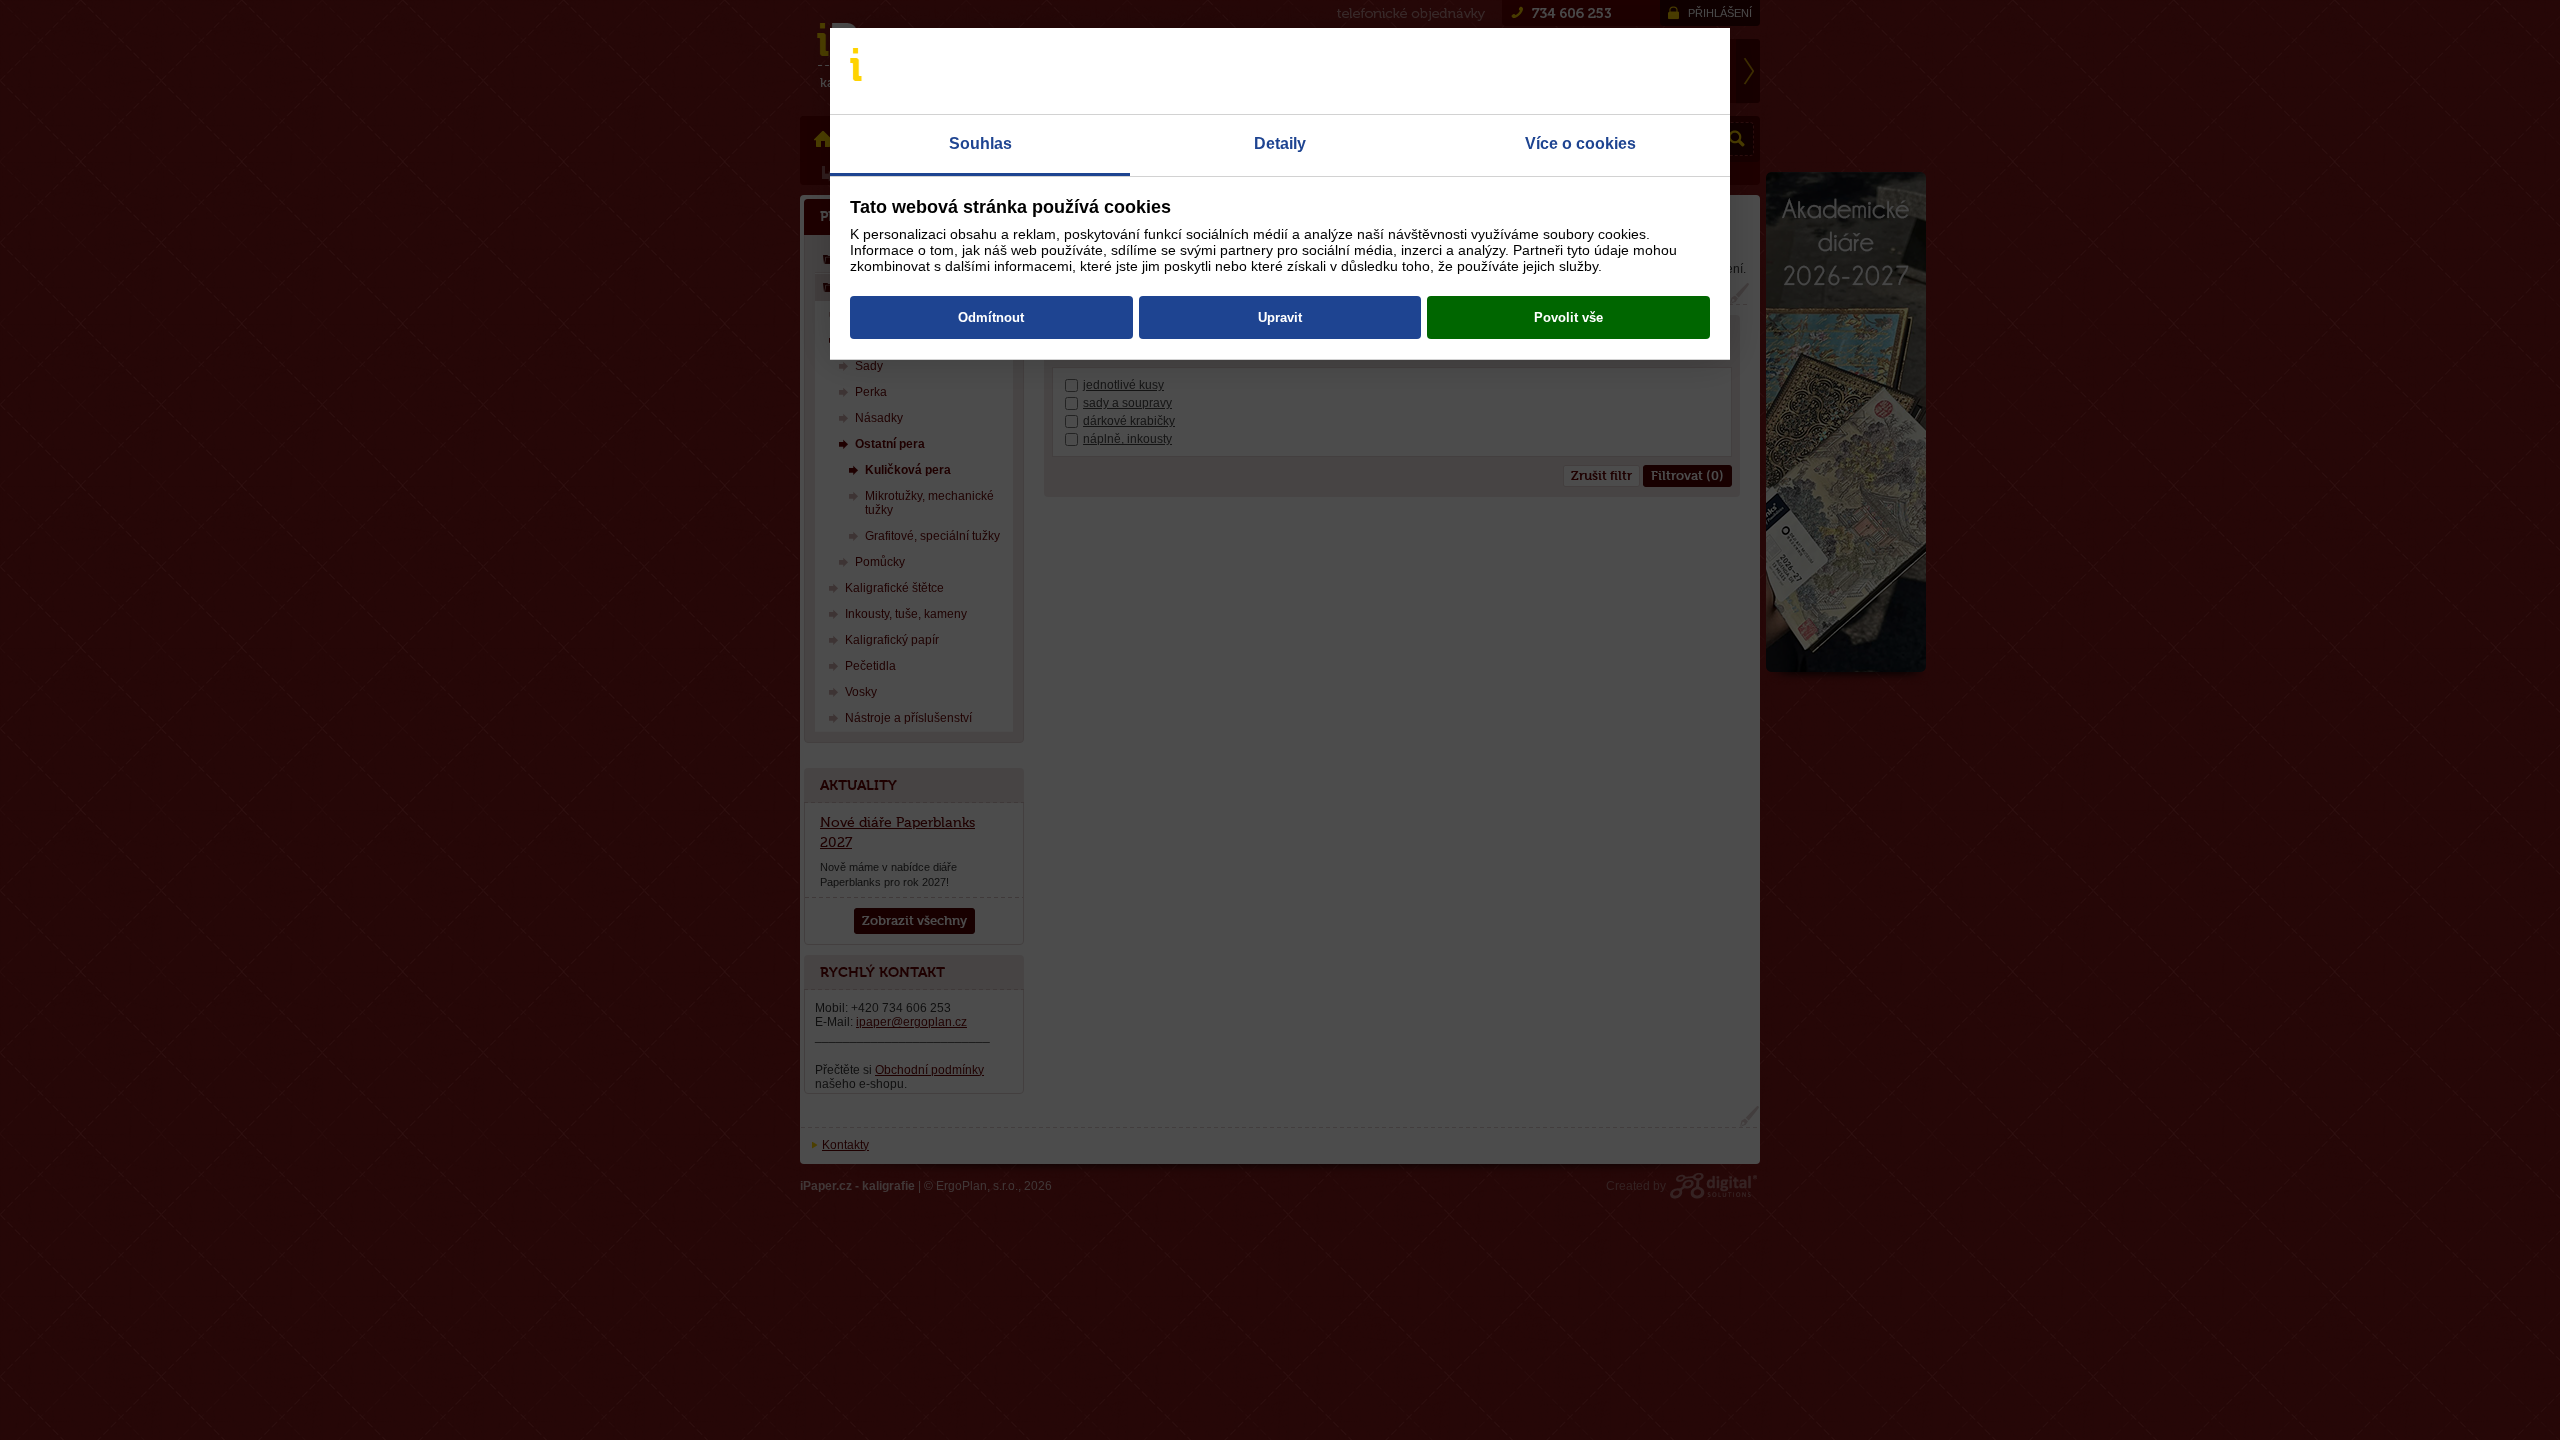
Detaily (1280, 143)
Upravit (1280, 317)
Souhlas (980, 143)
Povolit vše (1568, 317)
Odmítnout (991, 317)
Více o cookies (1580, 143)
